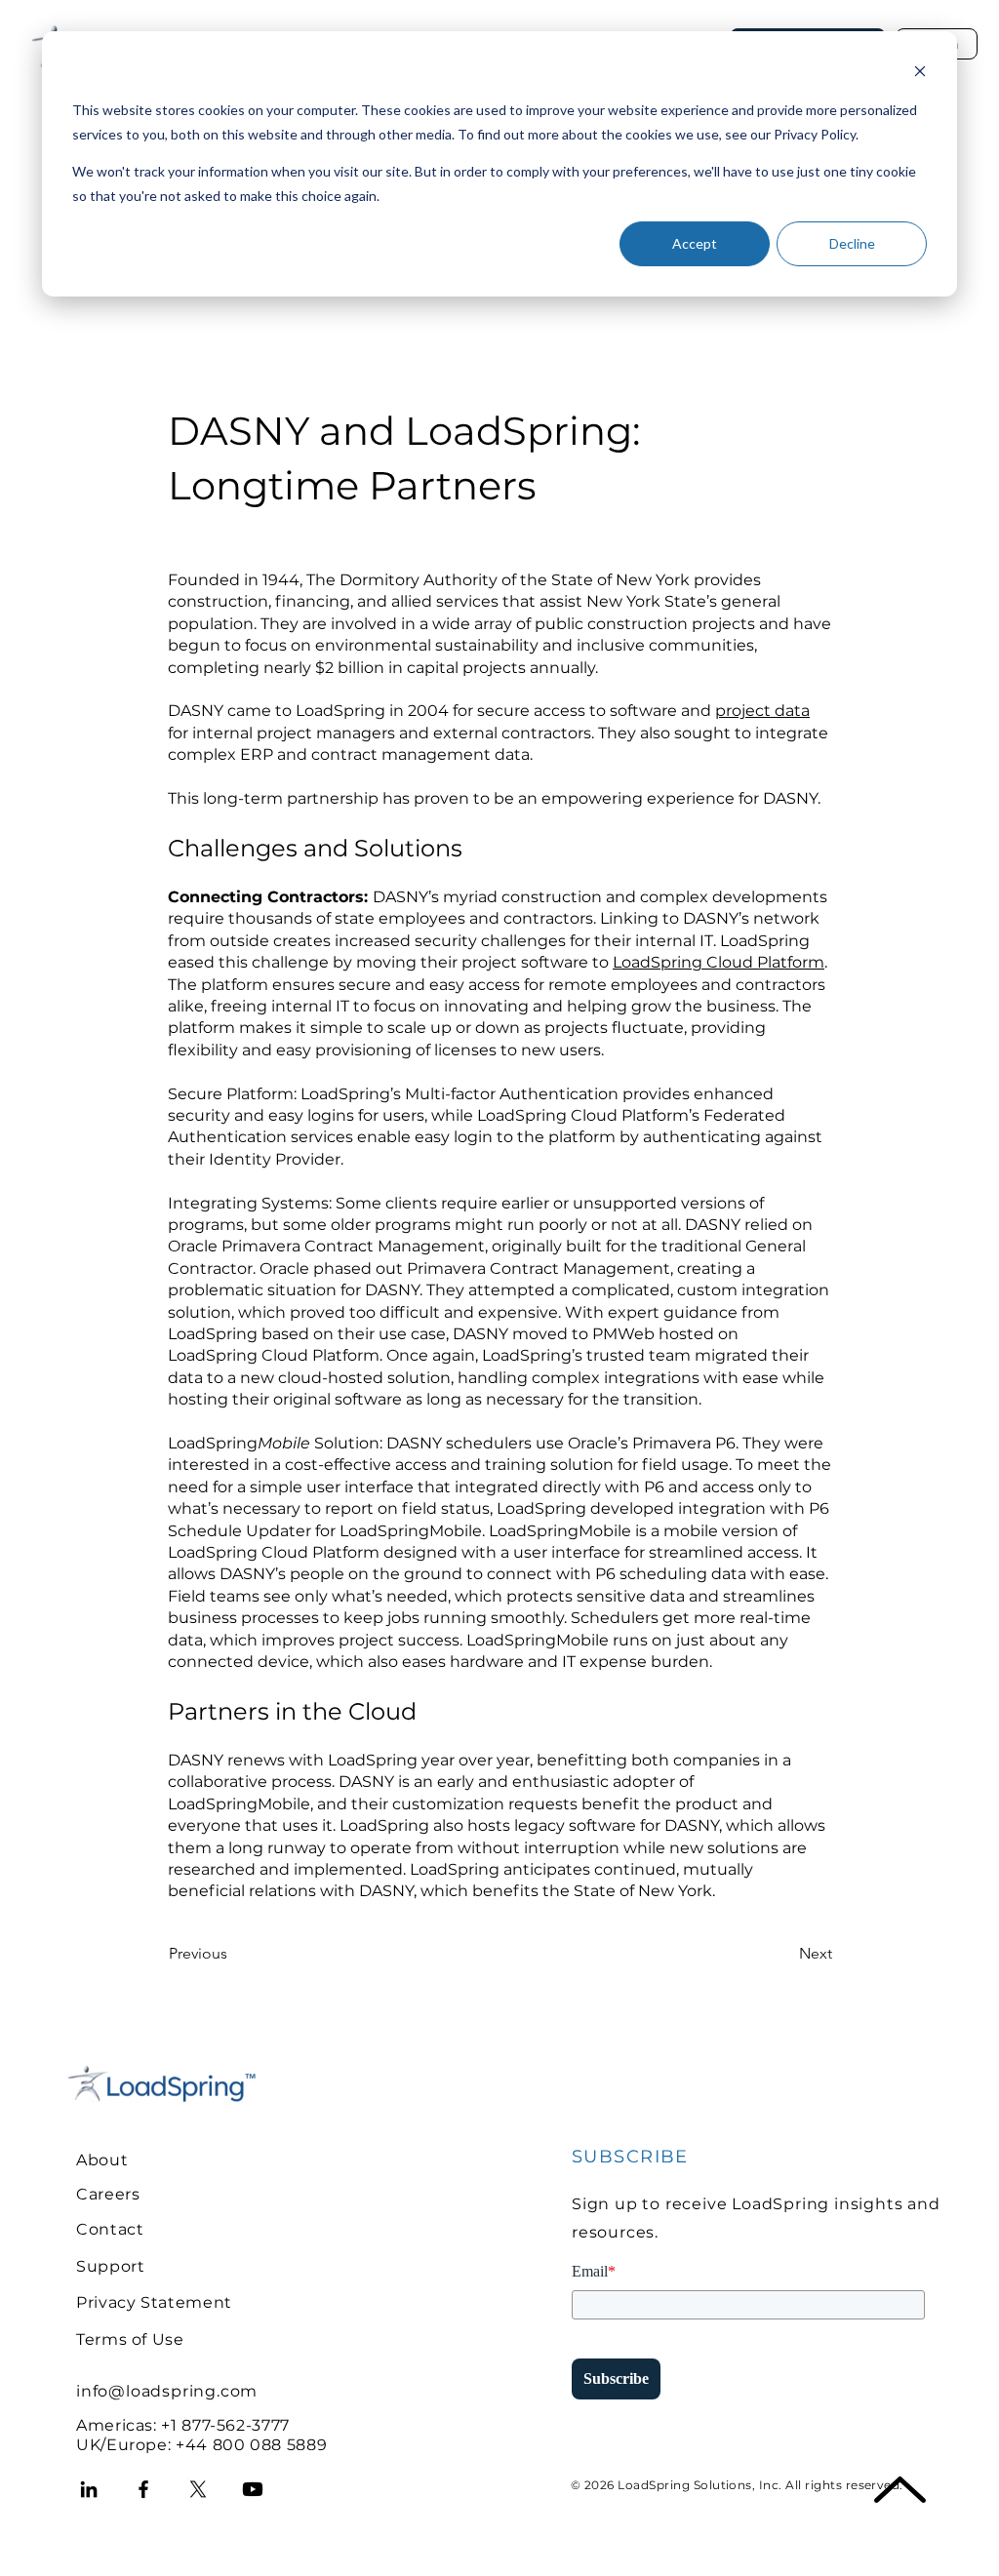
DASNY (196, 711)
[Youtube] (253, 2489)
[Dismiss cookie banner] (920, 74)
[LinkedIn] (89, 2489)
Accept (695, 243)
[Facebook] (143, 2489)
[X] (198, 2489)
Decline (852, 243)
